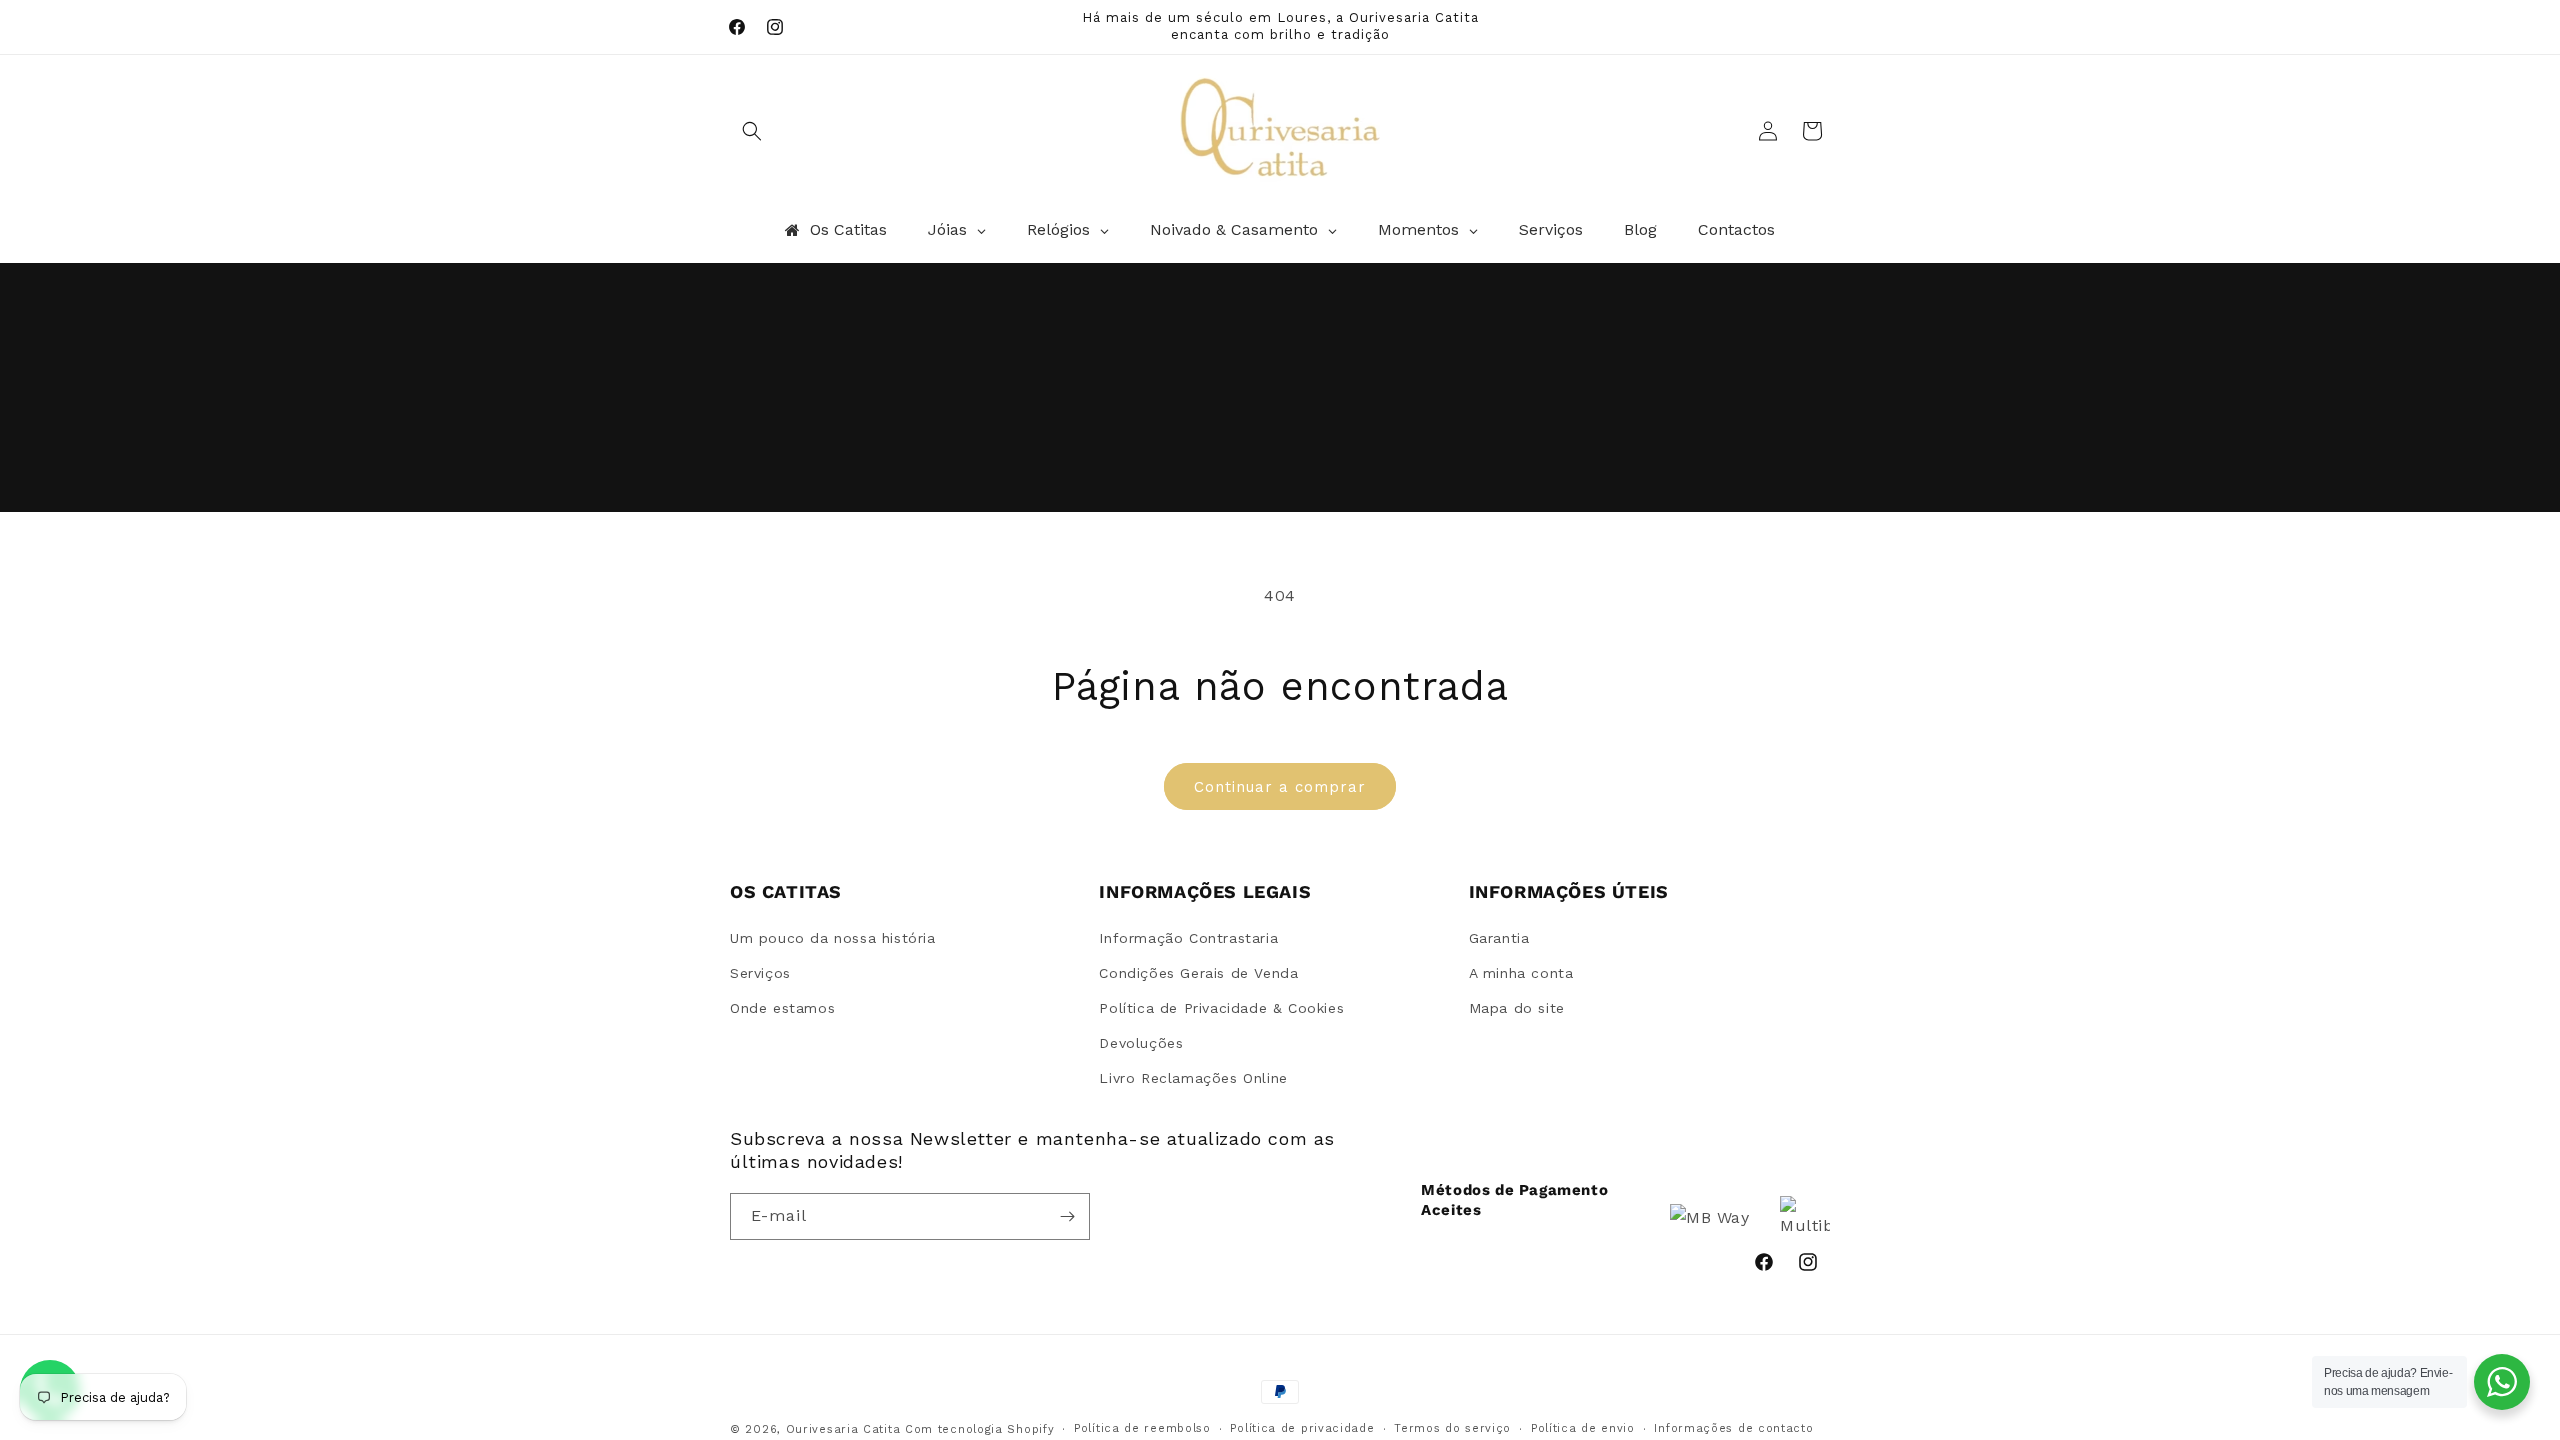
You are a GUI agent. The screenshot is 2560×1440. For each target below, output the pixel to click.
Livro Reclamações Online (1193, 1078)
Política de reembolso (1142, 1428)
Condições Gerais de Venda (1198, 973)
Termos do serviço (1452, 1428)
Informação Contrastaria (1188, 938)
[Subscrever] (1067, 1216)
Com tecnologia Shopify (979, 1429)
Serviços (760, 973)
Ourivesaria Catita (843, 1429)
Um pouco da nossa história (833, 938)
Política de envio (1583, 1428)
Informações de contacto (1733, 1428)
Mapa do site (1517, 1008)
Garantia (1499, 938)
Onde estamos (782, 1008)
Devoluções (1141, 1043)
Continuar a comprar (1280, 787)
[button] (752, 131)
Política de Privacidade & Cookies (1221, 1008)
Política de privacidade (1302, 1428)
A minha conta (1521, 973)
